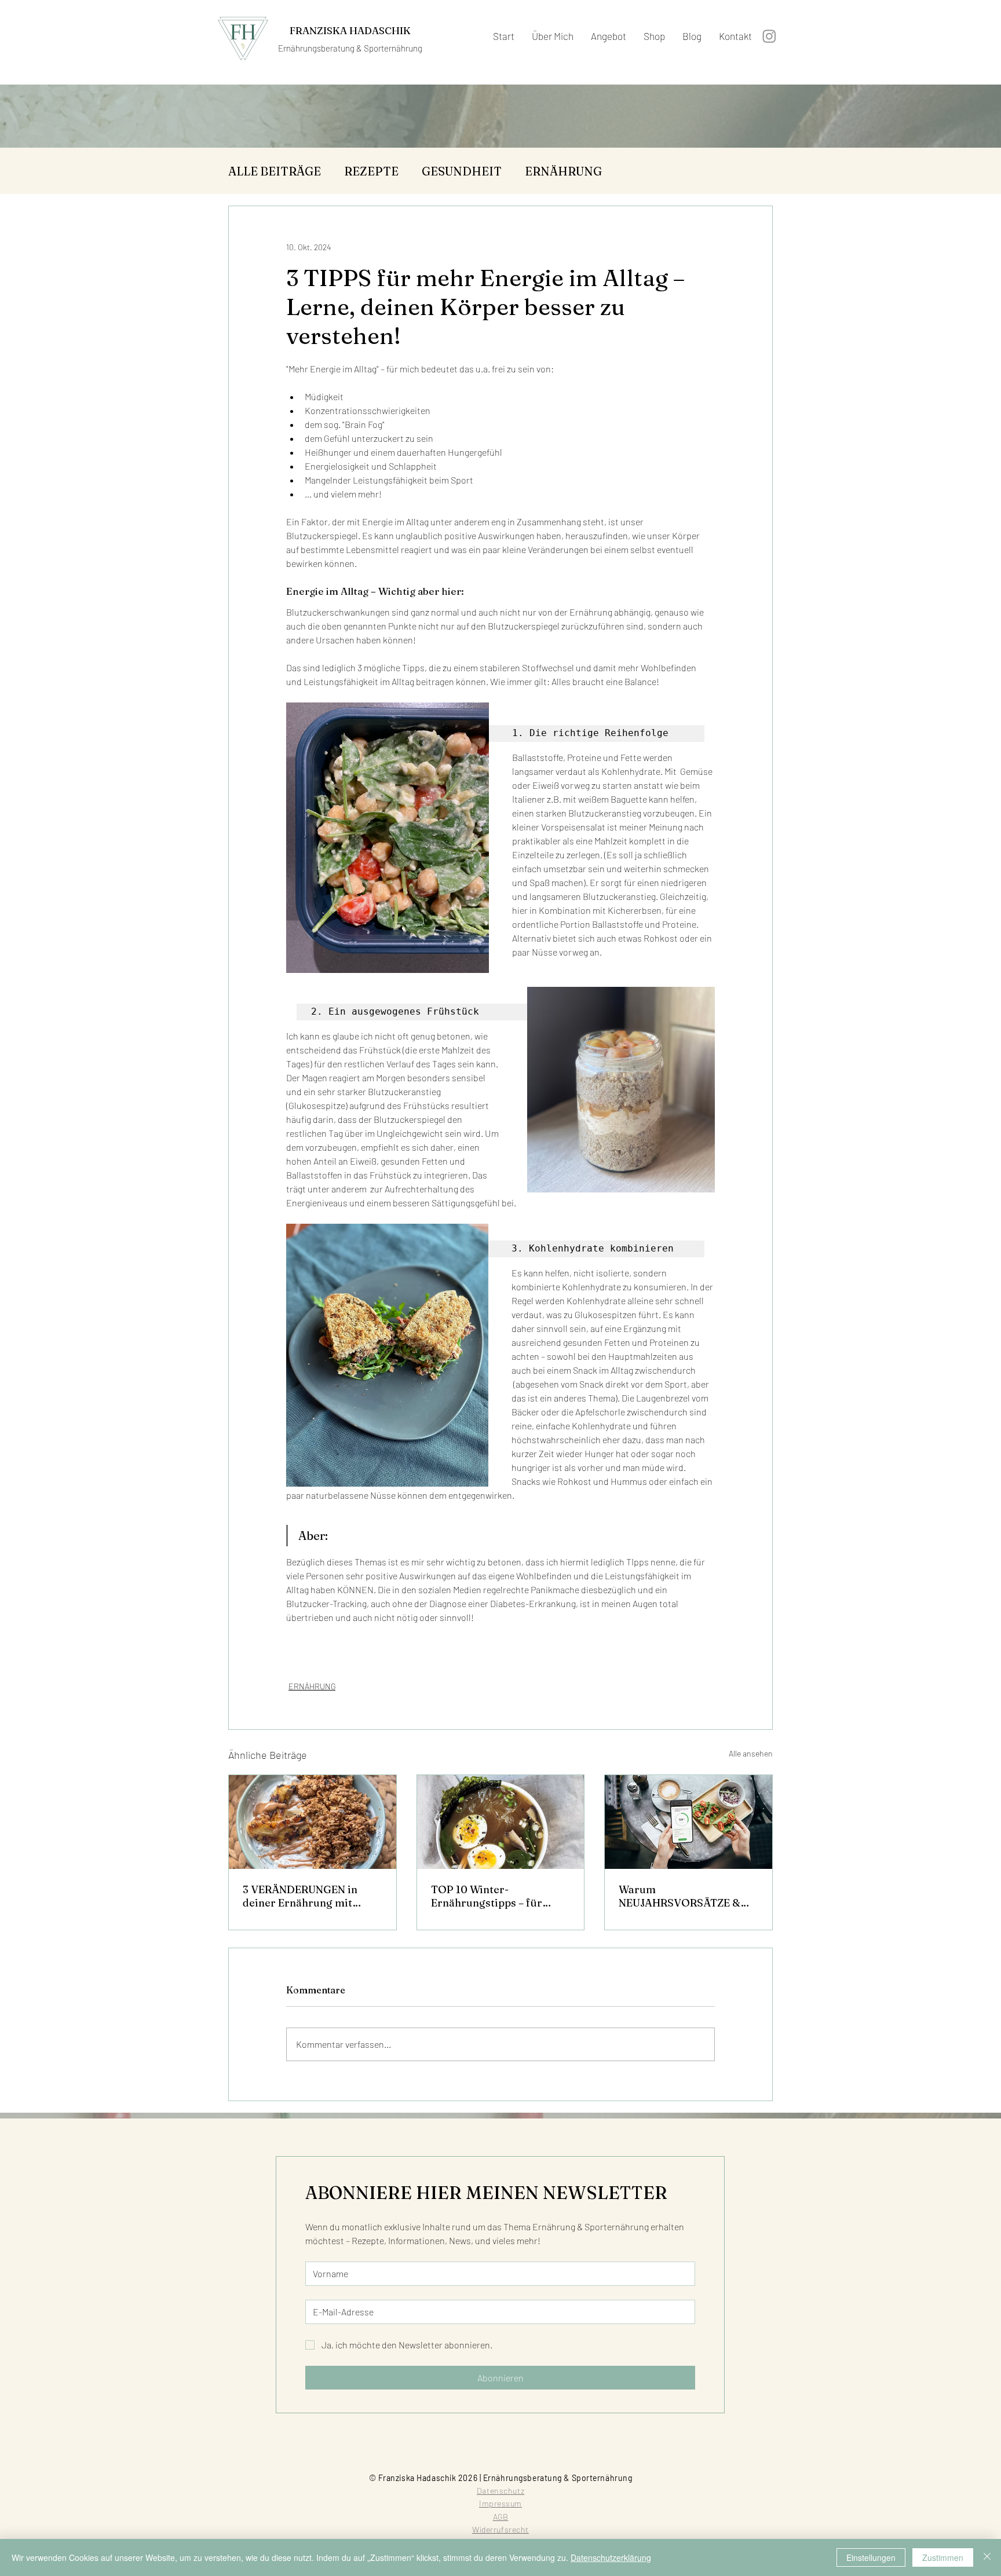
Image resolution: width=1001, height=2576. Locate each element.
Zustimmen (943, 2557)
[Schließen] (987, 2557)
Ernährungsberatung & (321, 48)
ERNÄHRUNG (563, 171)
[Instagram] (769, 36)
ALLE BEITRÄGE (275, 171)
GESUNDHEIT (462, 171)
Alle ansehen (751, 1753)
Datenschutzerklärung (611, 2557)
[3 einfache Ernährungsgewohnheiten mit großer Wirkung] (313, 1822)
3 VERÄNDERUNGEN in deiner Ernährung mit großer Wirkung (300, 1896)
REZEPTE (371, 171)
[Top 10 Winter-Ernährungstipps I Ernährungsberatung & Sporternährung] (501, 1822)
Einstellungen (871, 2557)
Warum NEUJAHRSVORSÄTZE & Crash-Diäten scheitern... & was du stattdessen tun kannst (687, 1896)
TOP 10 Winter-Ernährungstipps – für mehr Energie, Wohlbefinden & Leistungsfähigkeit (487, 1896)
